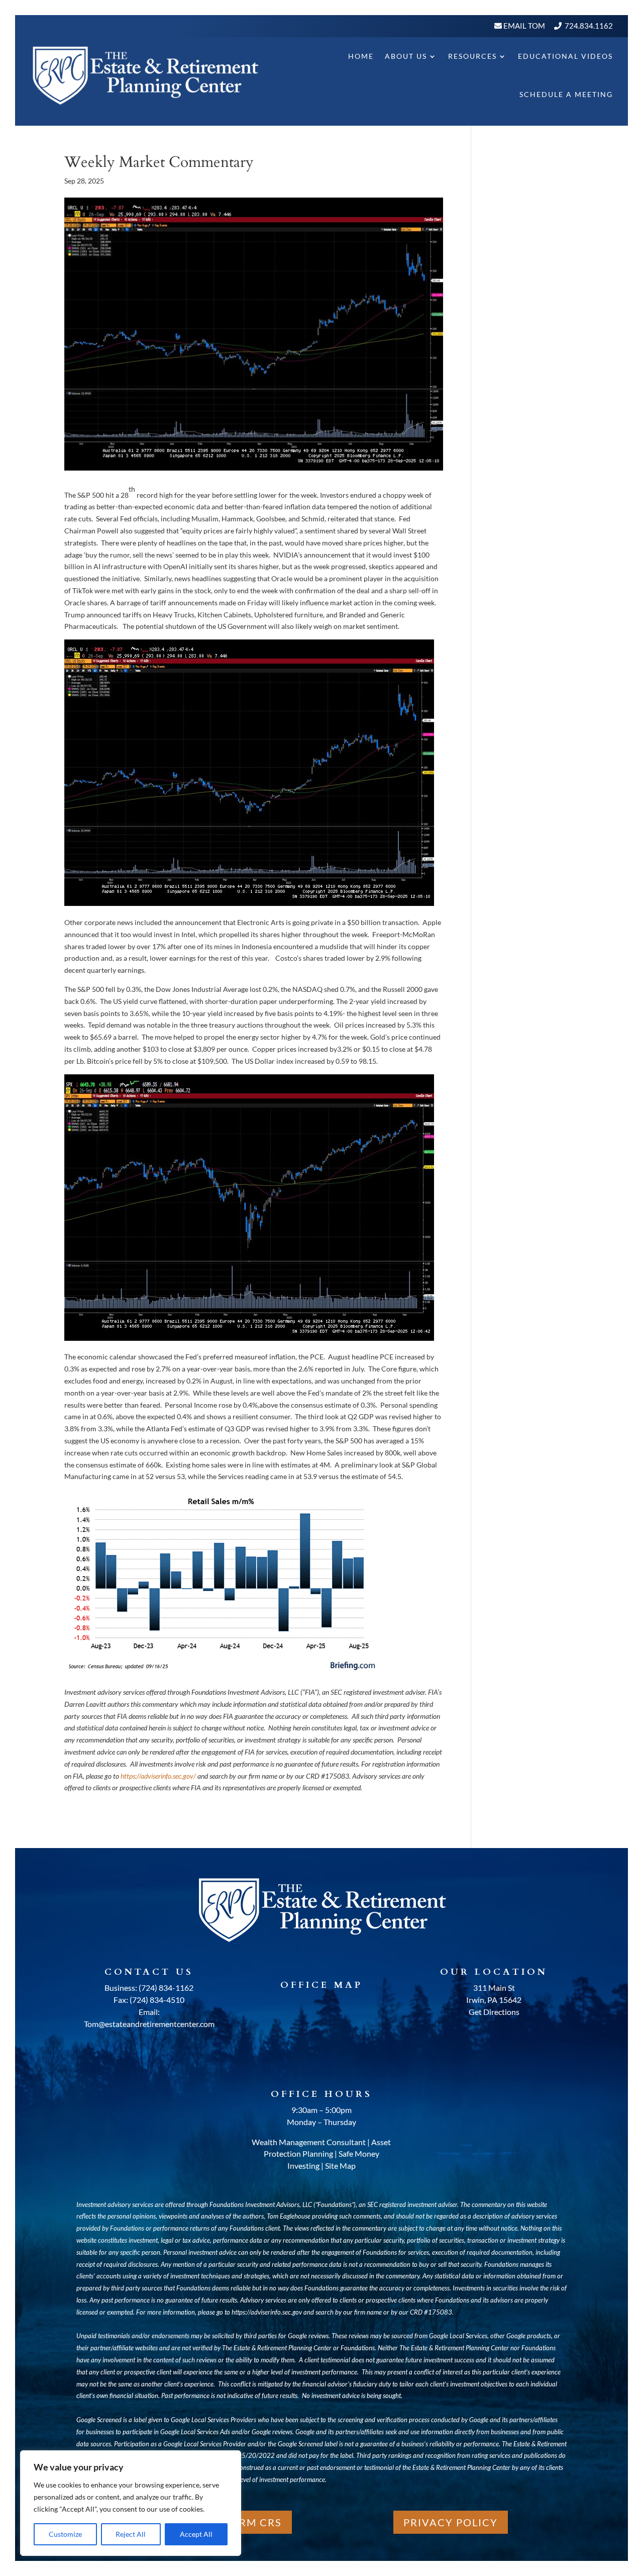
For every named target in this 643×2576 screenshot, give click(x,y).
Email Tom (523, 26)
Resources (472, 56)
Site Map (340, 2166)
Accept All (196, 2534)
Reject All (131, 2534)
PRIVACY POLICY (451, 2522)
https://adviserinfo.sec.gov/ (158, 1776)
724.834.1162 (589, 26)
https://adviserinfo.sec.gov (267, 2312)
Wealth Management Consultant (309, 2142)
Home (361, 56)
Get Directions (494, 2012)
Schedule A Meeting (566, 94)
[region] (131, 2503)
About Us (406, 56)
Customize (65, 2534)
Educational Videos (565, 56)
